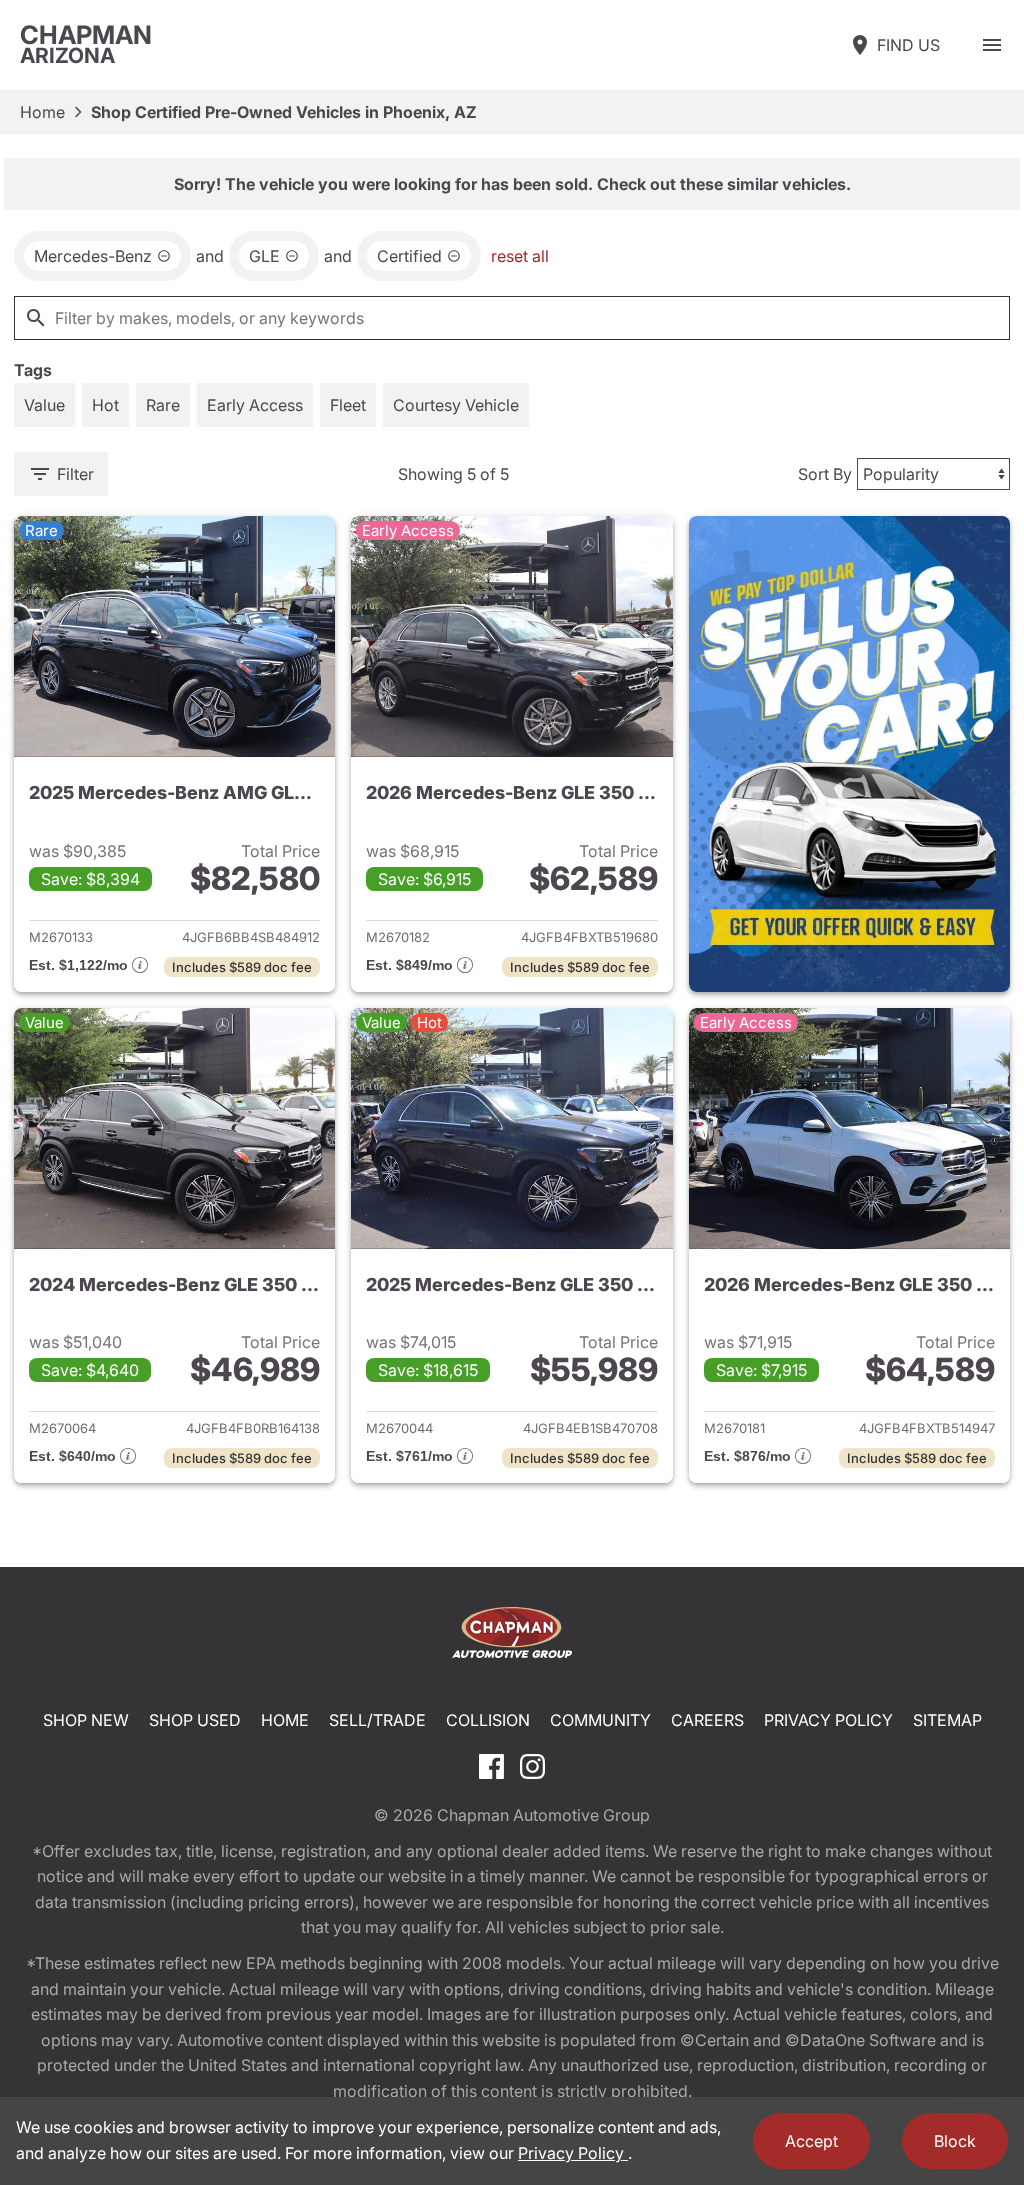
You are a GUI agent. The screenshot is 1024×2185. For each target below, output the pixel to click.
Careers (707, 1720)
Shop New (86, 1720)
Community (600, 1720)
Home (42, 112)
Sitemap (947, 1720)
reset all (520, 256)
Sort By (825, 474)
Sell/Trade (377, 1720)
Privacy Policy (828, 1720)
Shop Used (195, 1720)
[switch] (992, 45)
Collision (488, 1720)
